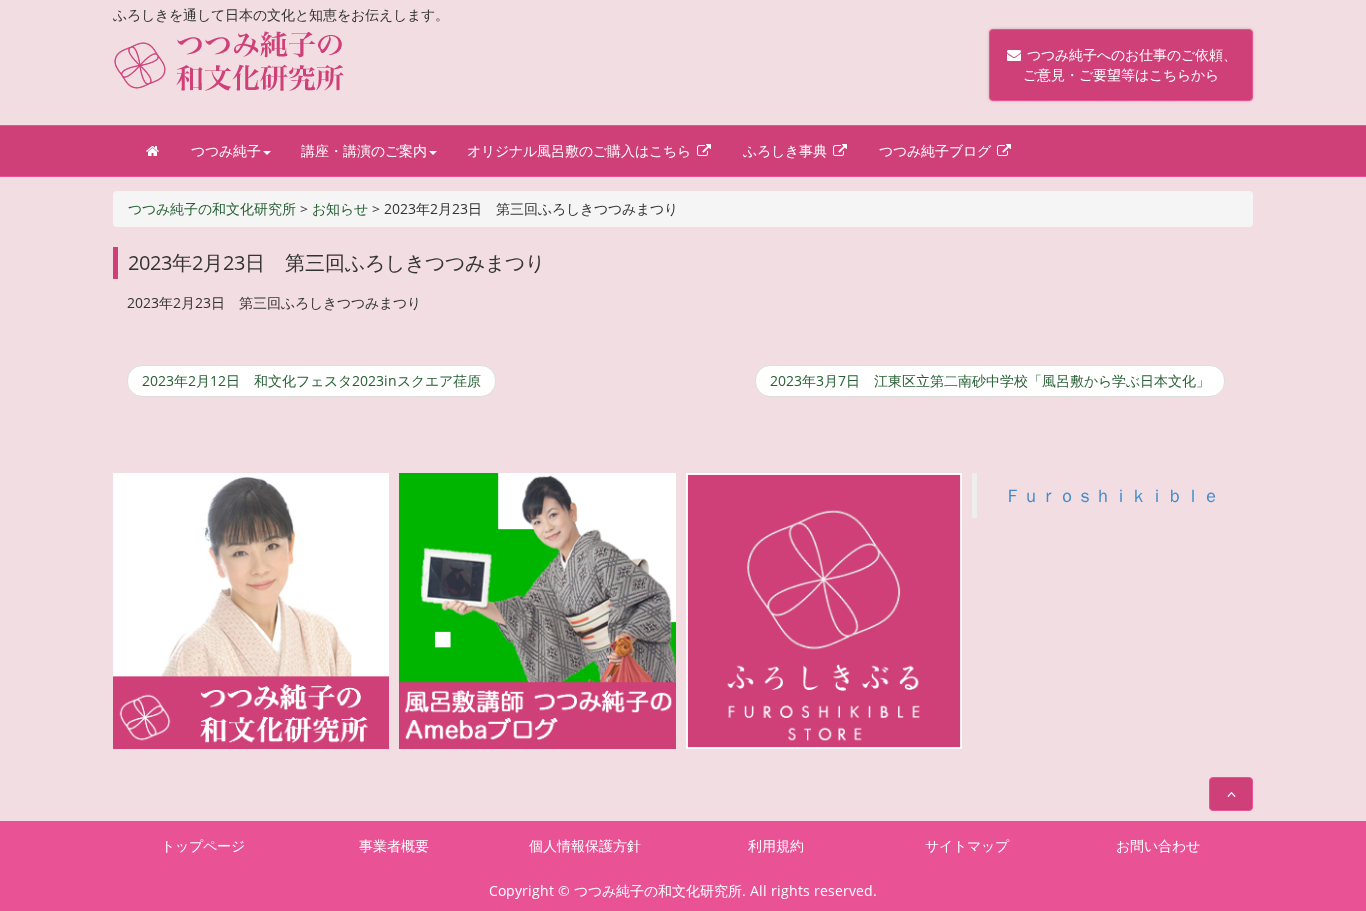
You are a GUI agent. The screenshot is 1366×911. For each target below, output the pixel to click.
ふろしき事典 (787, 150)
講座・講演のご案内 (364, 150)
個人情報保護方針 (585, 845)
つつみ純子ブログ (937, 150)
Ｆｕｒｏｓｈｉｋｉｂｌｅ (1112, 495)
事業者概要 (394, 845)
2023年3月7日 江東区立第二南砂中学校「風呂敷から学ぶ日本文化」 (990, 380)
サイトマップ (967, 845)
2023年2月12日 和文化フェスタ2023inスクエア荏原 (311, 380)
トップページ (203, 845)
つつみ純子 (226, 150)
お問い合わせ (1158, 845)
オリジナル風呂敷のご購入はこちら (581, 150)
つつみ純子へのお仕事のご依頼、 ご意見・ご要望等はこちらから (1121, 64)
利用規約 (776, 845)
